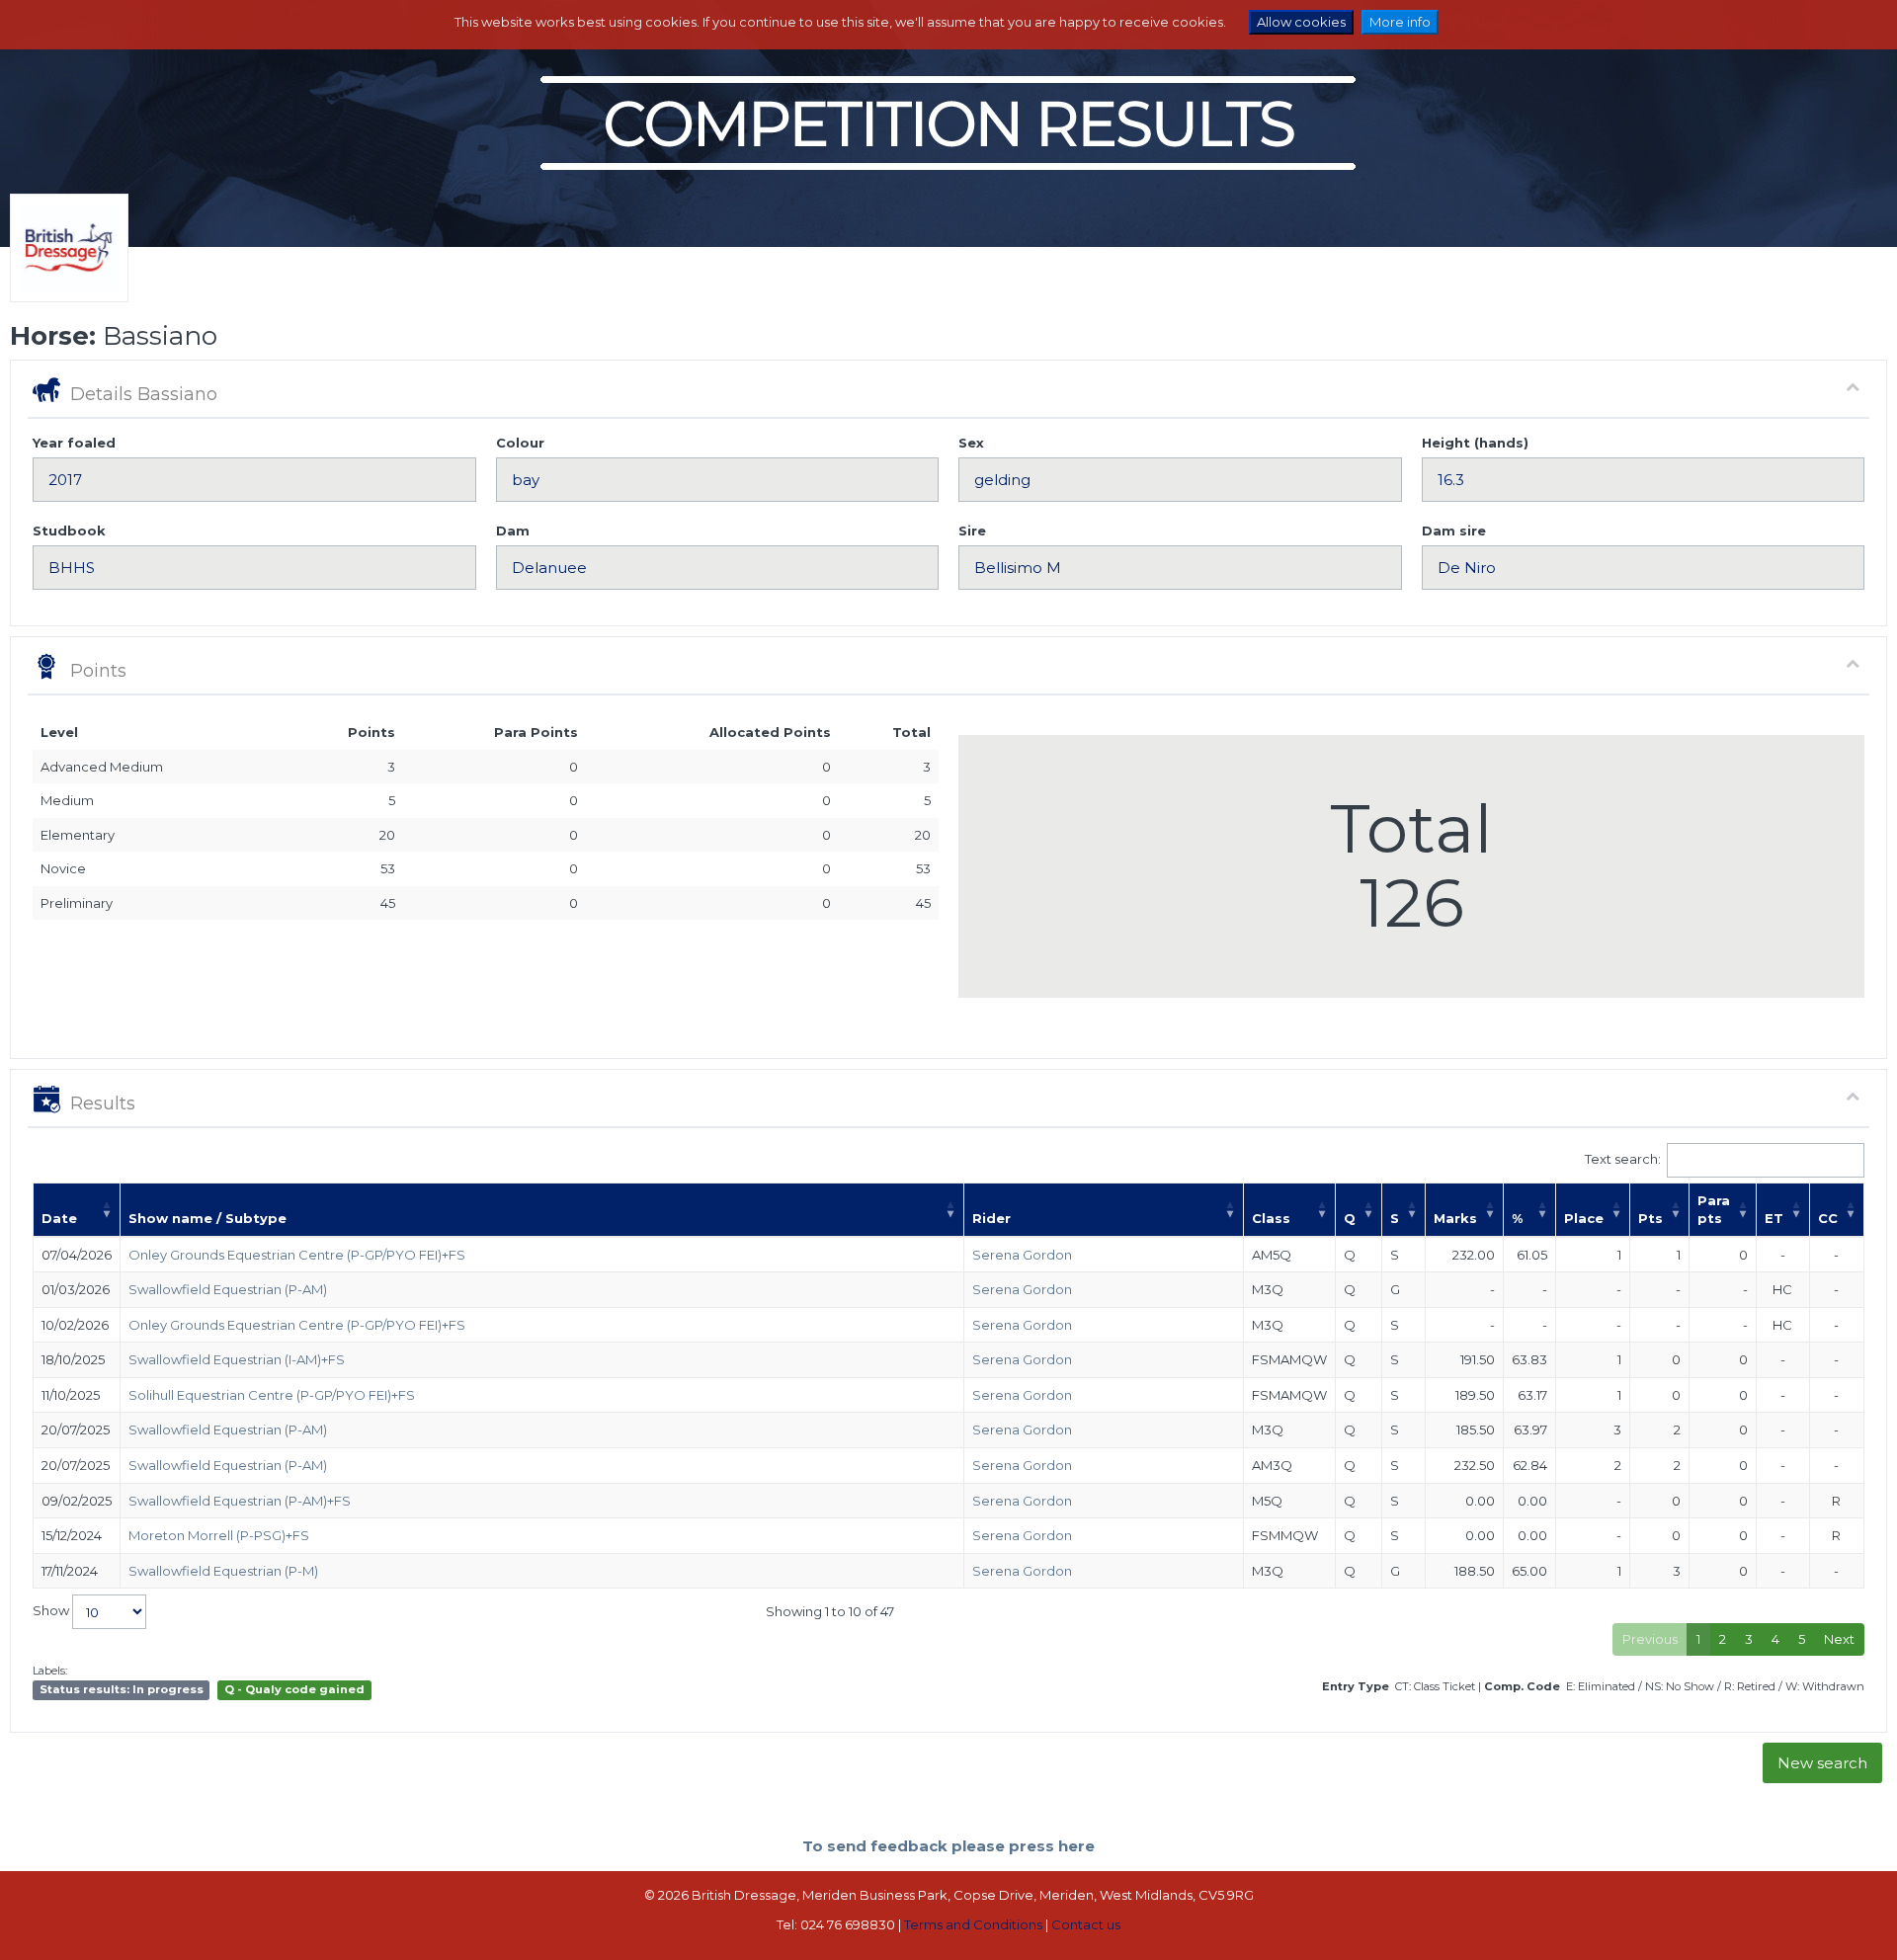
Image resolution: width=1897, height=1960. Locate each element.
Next (1839, 1639)
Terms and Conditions (973, 1924)
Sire (972, 531)
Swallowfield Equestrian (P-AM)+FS (240, 1501)
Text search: (1623, 1158)
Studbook (69, 531)
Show (52, 1610)
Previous (1650, 1639)
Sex (971, 443)
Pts (1650, 1218)
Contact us (1086, 1924)
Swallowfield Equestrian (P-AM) (228, 1289)
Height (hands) (1475, 443)
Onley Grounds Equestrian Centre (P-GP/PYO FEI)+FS (297, 1255)
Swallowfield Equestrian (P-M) (223, 1571)
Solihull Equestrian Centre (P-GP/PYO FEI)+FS (272, 1395)
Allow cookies (1301, 22)
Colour (520, 443)
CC (1828, 1218)
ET (1774, 1218)
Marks (1455, 1218)
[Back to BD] (64, 273)
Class (1271, 1218)
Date (59, 1218)
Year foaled (74, 443)
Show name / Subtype (207, 1218)
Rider (991, 1218)
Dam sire (1454, 531)
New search (1822, 1763)
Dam (513, 531)
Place (1584, 1218)
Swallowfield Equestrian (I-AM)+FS (237, 1359)
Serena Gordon (1022, 1255)
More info (1400, 22)
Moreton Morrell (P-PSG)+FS (219, 1535)
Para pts (1714, 1210)
